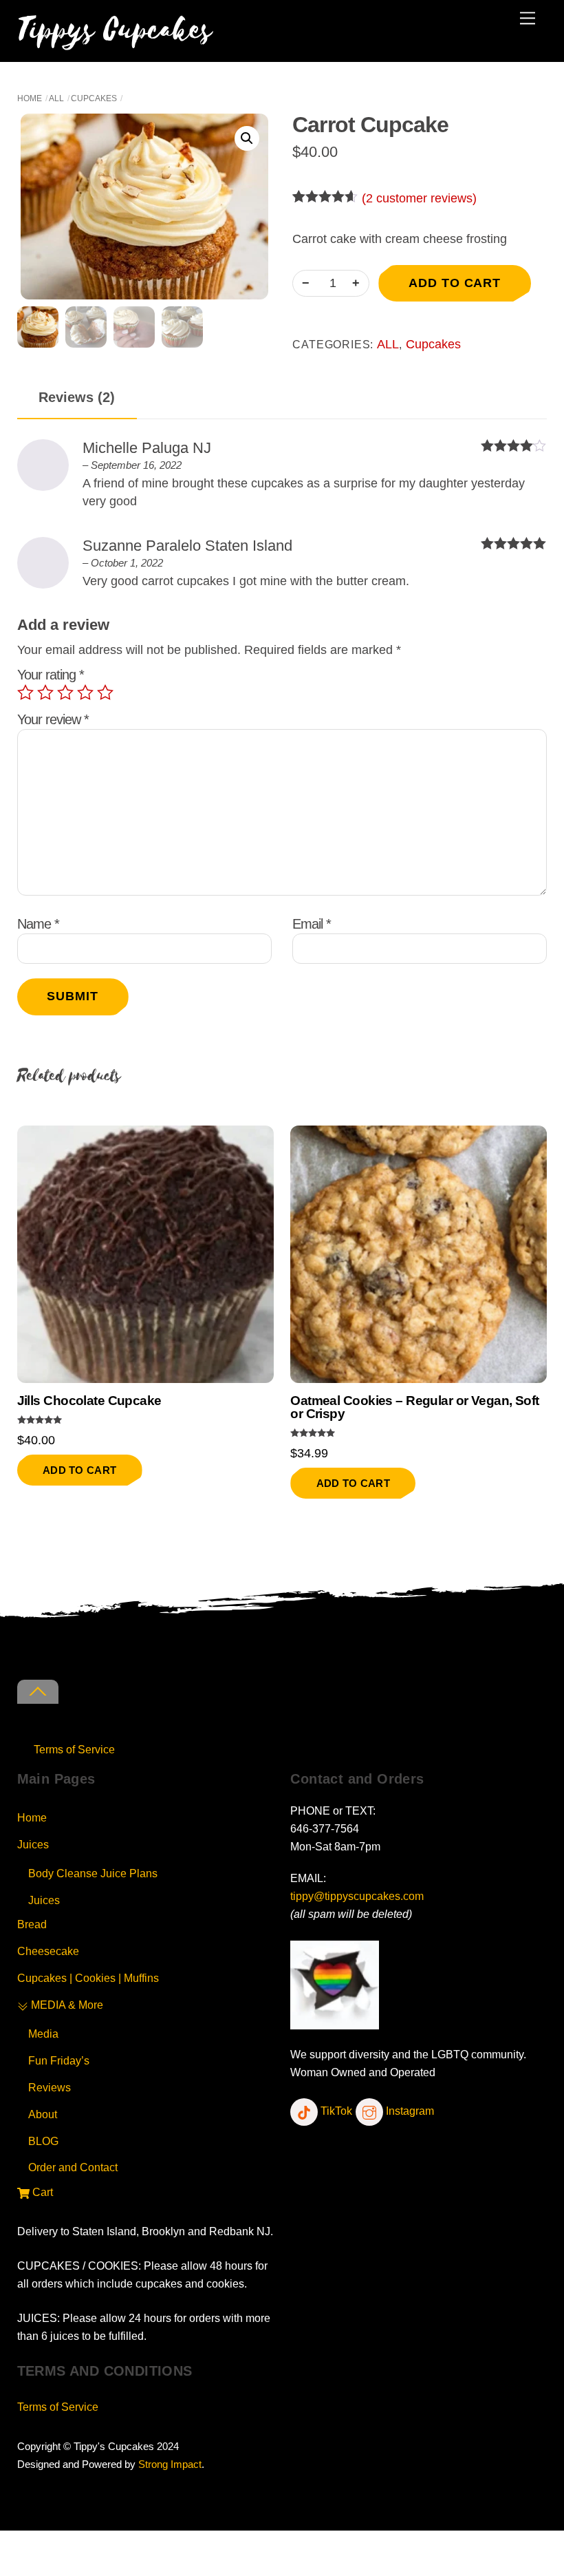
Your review (53, 719)
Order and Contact (73, 2167)
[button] (247, 138)
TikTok (335, 2111)
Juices (33, 1844)
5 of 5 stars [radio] (105, 693)
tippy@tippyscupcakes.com (357, 1896)
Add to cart (455, 283)
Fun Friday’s (59, 2060)
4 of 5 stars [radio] (85, 693)
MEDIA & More (66, 2005)
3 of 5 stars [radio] (65, 693)
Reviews (50, 2087)
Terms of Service (74, 1749)
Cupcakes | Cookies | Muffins (88, 1978)
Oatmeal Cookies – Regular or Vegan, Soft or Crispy (414, 1408)
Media (43, 2034)
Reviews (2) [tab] (77, 397)
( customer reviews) (419, 198)
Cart (41, 2192)
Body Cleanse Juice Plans (93, 1873)
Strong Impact (170, 2464)
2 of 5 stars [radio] (45, 693)
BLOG (43, 2141)
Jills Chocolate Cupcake (89, 1401)
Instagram (409, 2111)
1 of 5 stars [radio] (25, 693)
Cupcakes (94, 98)
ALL (56, 98)
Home (30, 98)
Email (312, 924)
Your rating (51, 675)
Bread (32, 1924)
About (43, 2114)
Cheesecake (48, 1951)
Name (38, 924)
